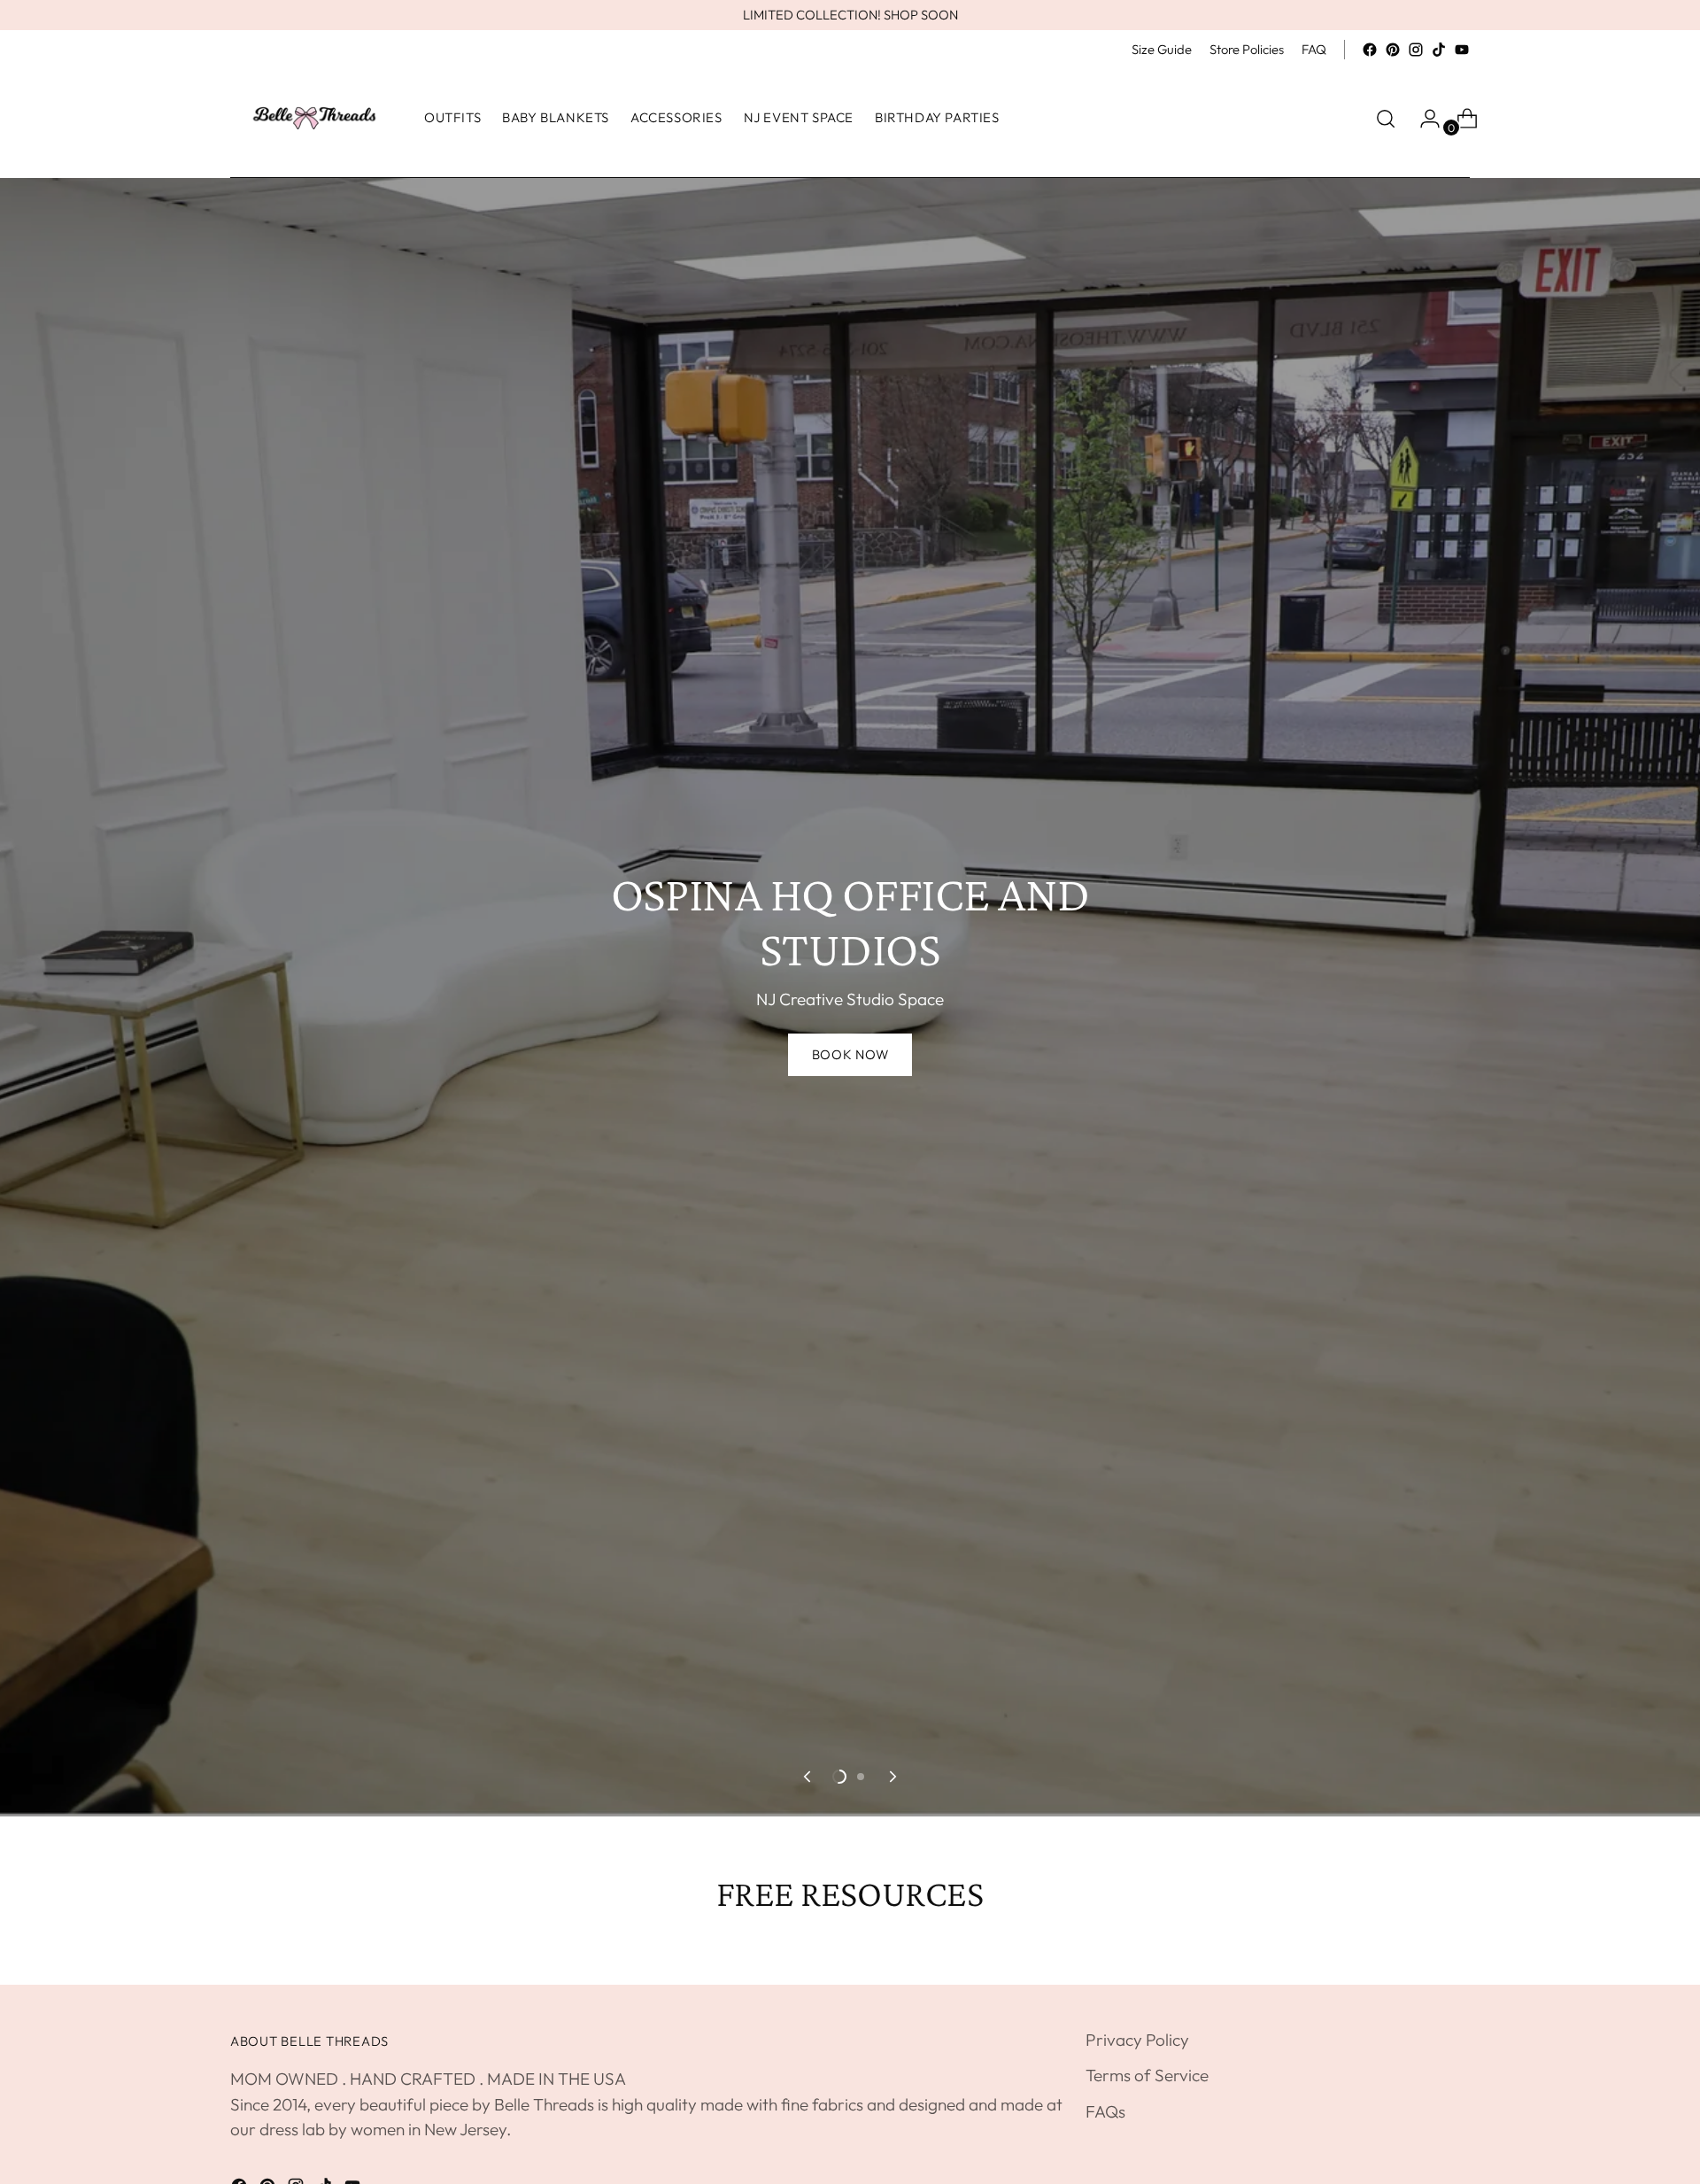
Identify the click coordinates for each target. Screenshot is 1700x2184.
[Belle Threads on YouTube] (1462, 50)
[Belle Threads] (314, 118)
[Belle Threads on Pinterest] (1393, 50)
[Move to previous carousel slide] (808, 1777)
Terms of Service (1147, 2075)
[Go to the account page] (1423, 119)
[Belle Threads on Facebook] (1370, 50)
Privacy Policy (1137, 2040)
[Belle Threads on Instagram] (1416, 50)
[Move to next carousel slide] (892, 1777)
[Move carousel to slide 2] (861, 1777)
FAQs (1105, 2111)
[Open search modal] (1386, 119)
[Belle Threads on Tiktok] (1439, 50)
